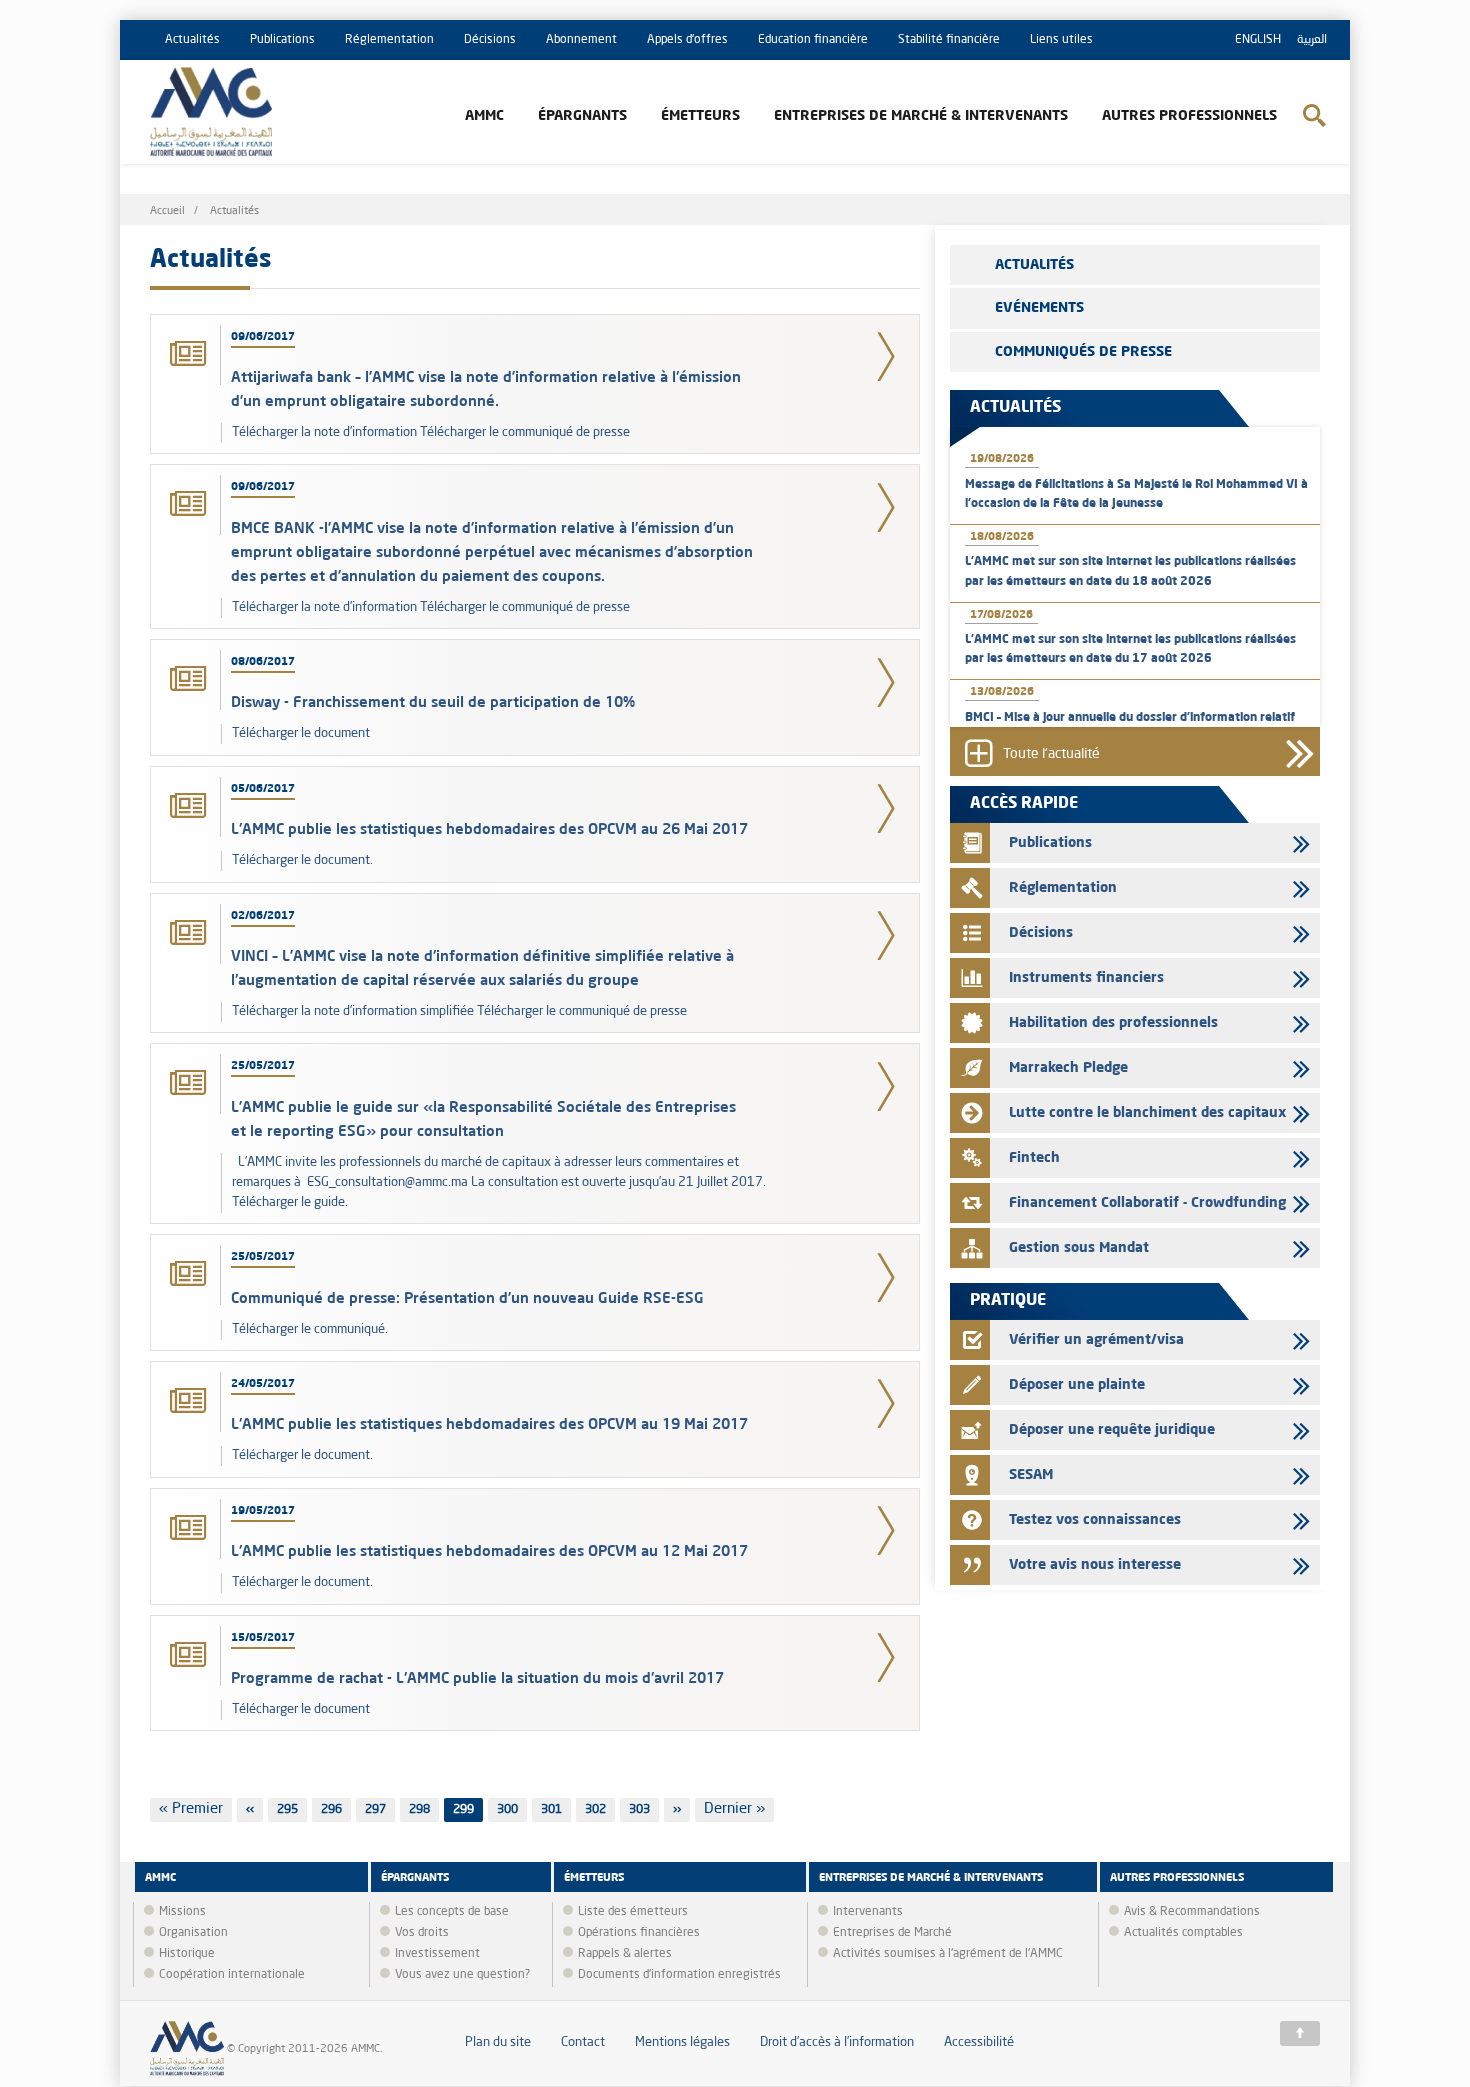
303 (642, 1810)
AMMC (484, 116)
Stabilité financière (949, 40)
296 (334, 1810)
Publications (282, 40)
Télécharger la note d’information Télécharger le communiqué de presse (431, 432)
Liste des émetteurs (633, 1912)
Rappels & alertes (625, 1954)
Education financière (813, 40)
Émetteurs (700, 116)
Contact (583, 2042)
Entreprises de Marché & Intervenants (921, 116)
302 (598, 1810)
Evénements (1039, 308)
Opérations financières (639, 1933)
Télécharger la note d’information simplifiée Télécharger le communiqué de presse (459, 1011)
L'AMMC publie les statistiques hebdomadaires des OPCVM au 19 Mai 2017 (489, 1423)
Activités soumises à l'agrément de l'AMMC (948, 1954)
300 (510, 1810)
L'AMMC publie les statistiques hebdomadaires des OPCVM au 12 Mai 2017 (489, 1550)
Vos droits (422, 1933)
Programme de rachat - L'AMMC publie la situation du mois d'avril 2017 (477, 1677)
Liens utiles (1061, 40)
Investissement (437, 1954)
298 (422, 1810)
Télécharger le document (301, 733)
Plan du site (498, 2042)
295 (290, 1810)
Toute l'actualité (1051, 755)
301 (554, 1810)
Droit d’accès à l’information (837, 2042)
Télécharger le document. (302, 860)
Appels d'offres (687, 40)
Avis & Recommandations (1192, 1912)
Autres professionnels (1189, 116)
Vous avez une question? (462, 1975)
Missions (182, 1912)
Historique (187, 1954)
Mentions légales (682, 2042)
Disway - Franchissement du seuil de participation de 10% (433, 701)
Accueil (167, 211)
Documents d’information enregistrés (679, 1975)
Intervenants (868, 1912)
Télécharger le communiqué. (310, 1329)
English (1258, 40)
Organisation (193, 1933)
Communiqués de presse (1083, 352)
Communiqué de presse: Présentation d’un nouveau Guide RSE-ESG (467, 1297)
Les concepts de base (452, 1912)
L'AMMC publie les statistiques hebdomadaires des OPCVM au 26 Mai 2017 (489, 828)
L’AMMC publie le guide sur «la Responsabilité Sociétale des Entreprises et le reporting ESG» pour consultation (483, 1118)
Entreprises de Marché (892, 1933)
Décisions (490, 40)
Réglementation (389, 40)
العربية (1312, 40)
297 (378, 1810)
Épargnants (582, 116)
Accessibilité (979, 2042)
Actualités (192, 40)
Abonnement (581, 40)
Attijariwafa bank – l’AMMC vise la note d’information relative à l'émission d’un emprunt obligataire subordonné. (486, 388)
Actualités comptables (1183, 1933)
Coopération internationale (232, 1975)
